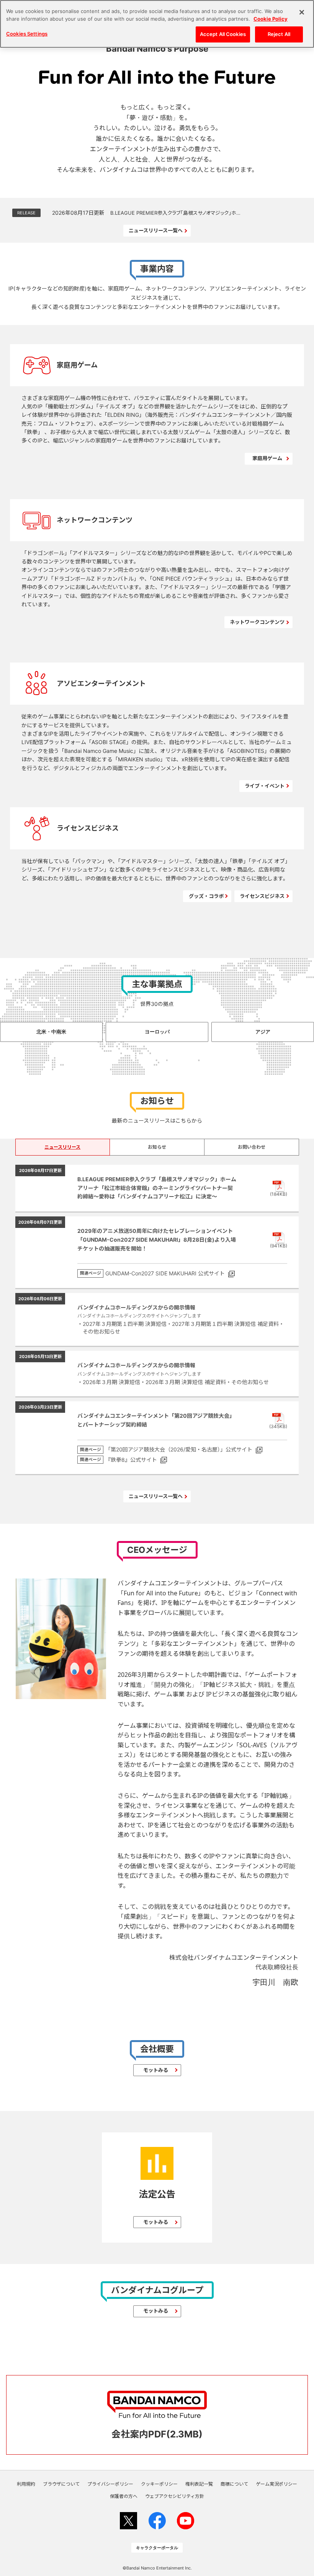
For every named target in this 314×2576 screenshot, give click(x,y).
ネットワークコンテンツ (257, 622)
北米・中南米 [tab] (51, 1032)
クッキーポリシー (159, 2484)
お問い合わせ (252, 1147)
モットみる (156, 2070)
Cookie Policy (271, 19)
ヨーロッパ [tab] (157, 1032)
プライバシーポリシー (110, 2484)
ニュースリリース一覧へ (156, 230)
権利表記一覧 (199, 2484)
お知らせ (157, 1147)
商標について (234, 2484)
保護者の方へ (124, 2496)
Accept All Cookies (223, 34)
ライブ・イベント (265, 786)
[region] (157, 24)
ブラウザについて (61, 2484)
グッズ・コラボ (206, 896)
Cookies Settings (27, 34)
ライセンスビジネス (262, 896)
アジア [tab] (263, 1032)
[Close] (302, 12)
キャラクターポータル (157, 2548)
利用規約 (26, 2484)
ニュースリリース (62, 1147)
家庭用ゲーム (267, 458)
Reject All (279, 34)
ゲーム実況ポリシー (276, 2484)
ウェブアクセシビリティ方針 (175, 2496)
